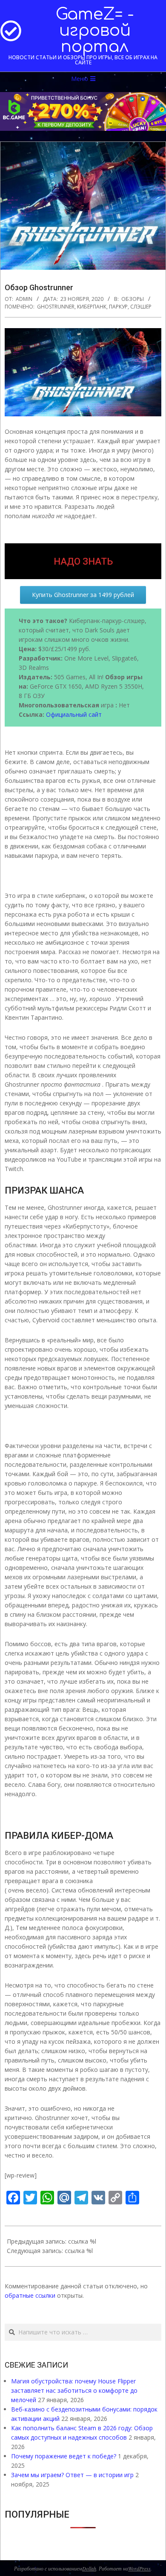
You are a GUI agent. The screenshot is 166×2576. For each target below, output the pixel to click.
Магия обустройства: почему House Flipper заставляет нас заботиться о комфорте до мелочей (74, 2390)
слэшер (141, 307)
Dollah (89, 2568)
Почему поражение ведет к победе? (64, 2456)
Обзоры (133, 299)
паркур (118, 307)
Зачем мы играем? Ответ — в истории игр (72, 2475)
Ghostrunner (56, 307)
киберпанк (92, 307)
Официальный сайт (74, 714)
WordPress (139, 2568)
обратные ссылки (30, 2295)
